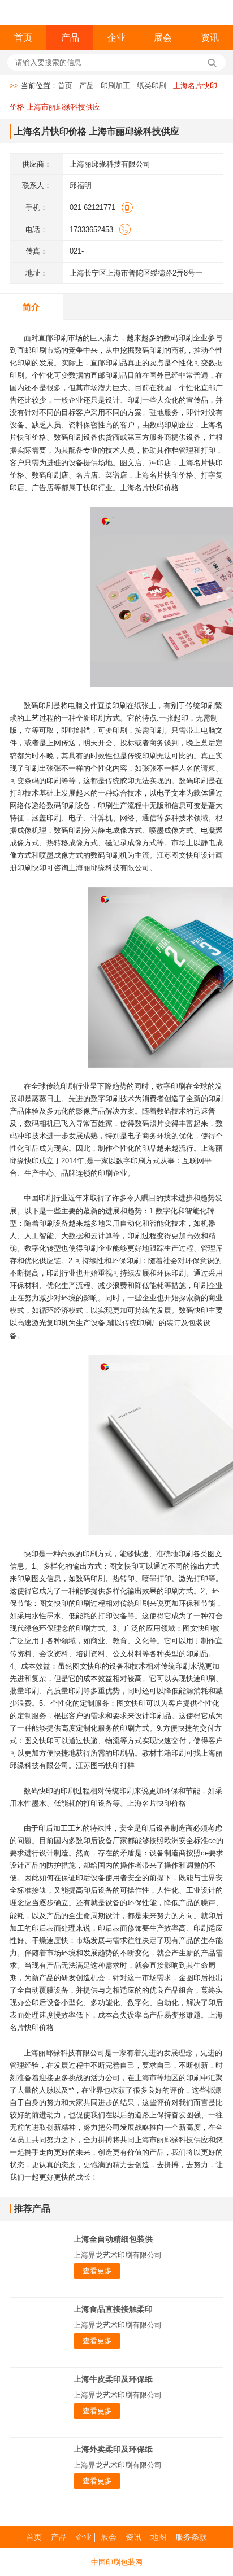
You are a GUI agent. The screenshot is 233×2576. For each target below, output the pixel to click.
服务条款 (191, 2537)
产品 (70, 37)
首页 (23, 37)
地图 (158, 2537)
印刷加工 (115, 86)
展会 (163, 37)
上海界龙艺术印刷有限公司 (118, 2255)
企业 (116, 37)
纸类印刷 (152, 86)
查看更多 (97, 2271)
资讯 (210, 37)
